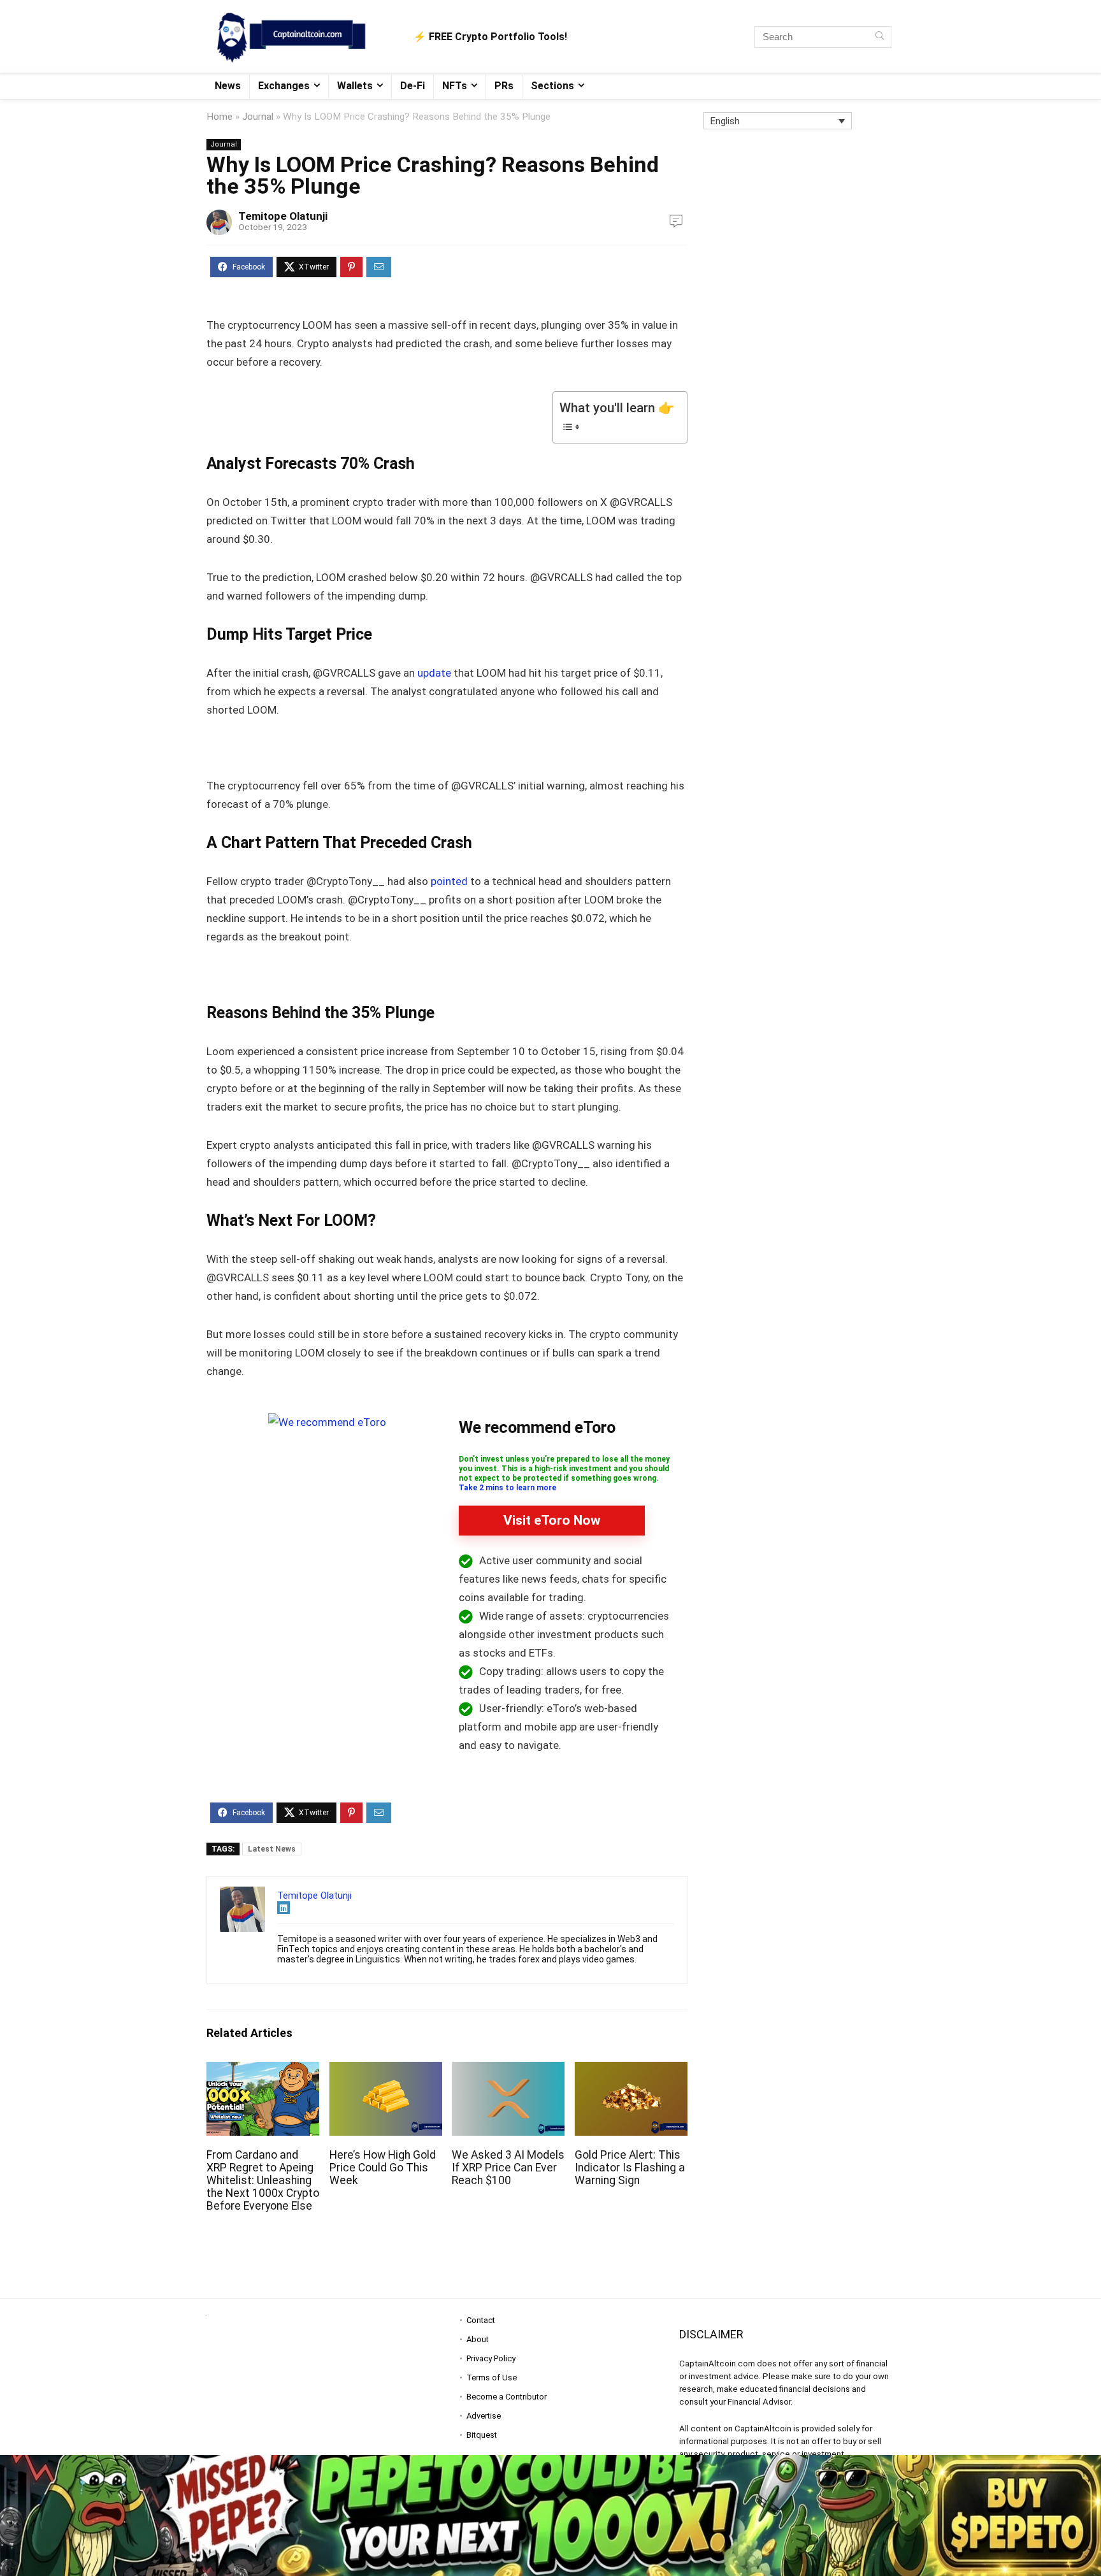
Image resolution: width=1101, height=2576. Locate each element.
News (228, 86)
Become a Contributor (507, 2397)
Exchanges (284, 86)
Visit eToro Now (552, 1520)
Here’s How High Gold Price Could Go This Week (383, 2168)
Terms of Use (492, 2378)
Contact (481, 2320)
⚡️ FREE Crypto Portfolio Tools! (490, 37)
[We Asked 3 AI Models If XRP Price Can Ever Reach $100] (508, 2070)
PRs (504, 86)
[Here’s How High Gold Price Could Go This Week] (386, 2070)
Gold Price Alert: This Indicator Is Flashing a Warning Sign (630, 2168)
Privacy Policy (491, 2358)
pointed (449, 881)
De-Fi (413, 86)
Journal (258, 117)
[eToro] (327, 1422)
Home (219, 117)
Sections (552, 86)
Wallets (355, 86)
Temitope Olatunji (283, 216)
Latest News (272, 1849)
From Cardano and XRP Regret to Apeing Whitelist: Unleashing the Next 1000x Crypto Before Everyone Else (263, 2180)
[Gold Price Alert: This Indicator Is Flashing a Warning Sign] (631, 2070)
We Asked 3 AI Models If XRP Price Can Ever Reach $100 (508, 2168)
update (434, 673)
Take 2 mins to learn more (507, 1488)
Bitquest (482, 2435)
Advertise (484, 2416)
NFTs (455, 86)
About (478, 2339)
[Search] (880, 37)
